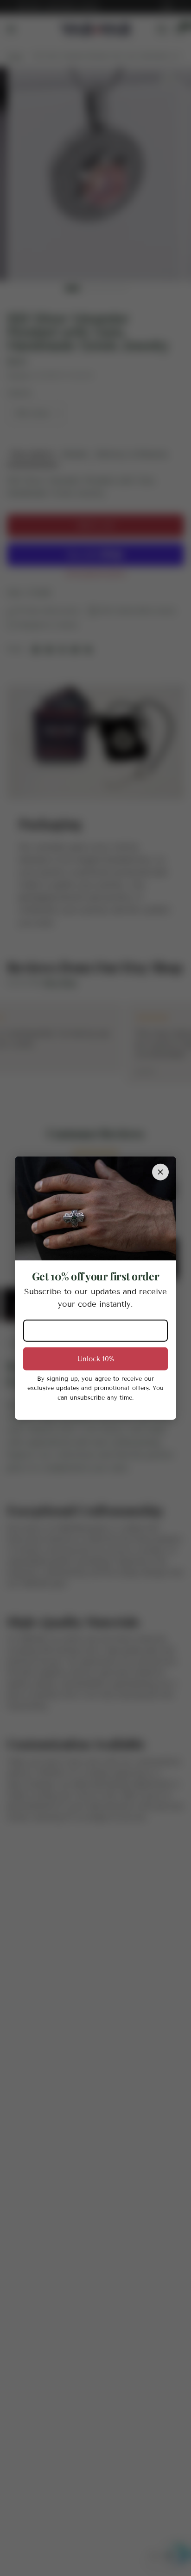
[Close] (160, 1172)
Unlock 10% (96, 1359)
